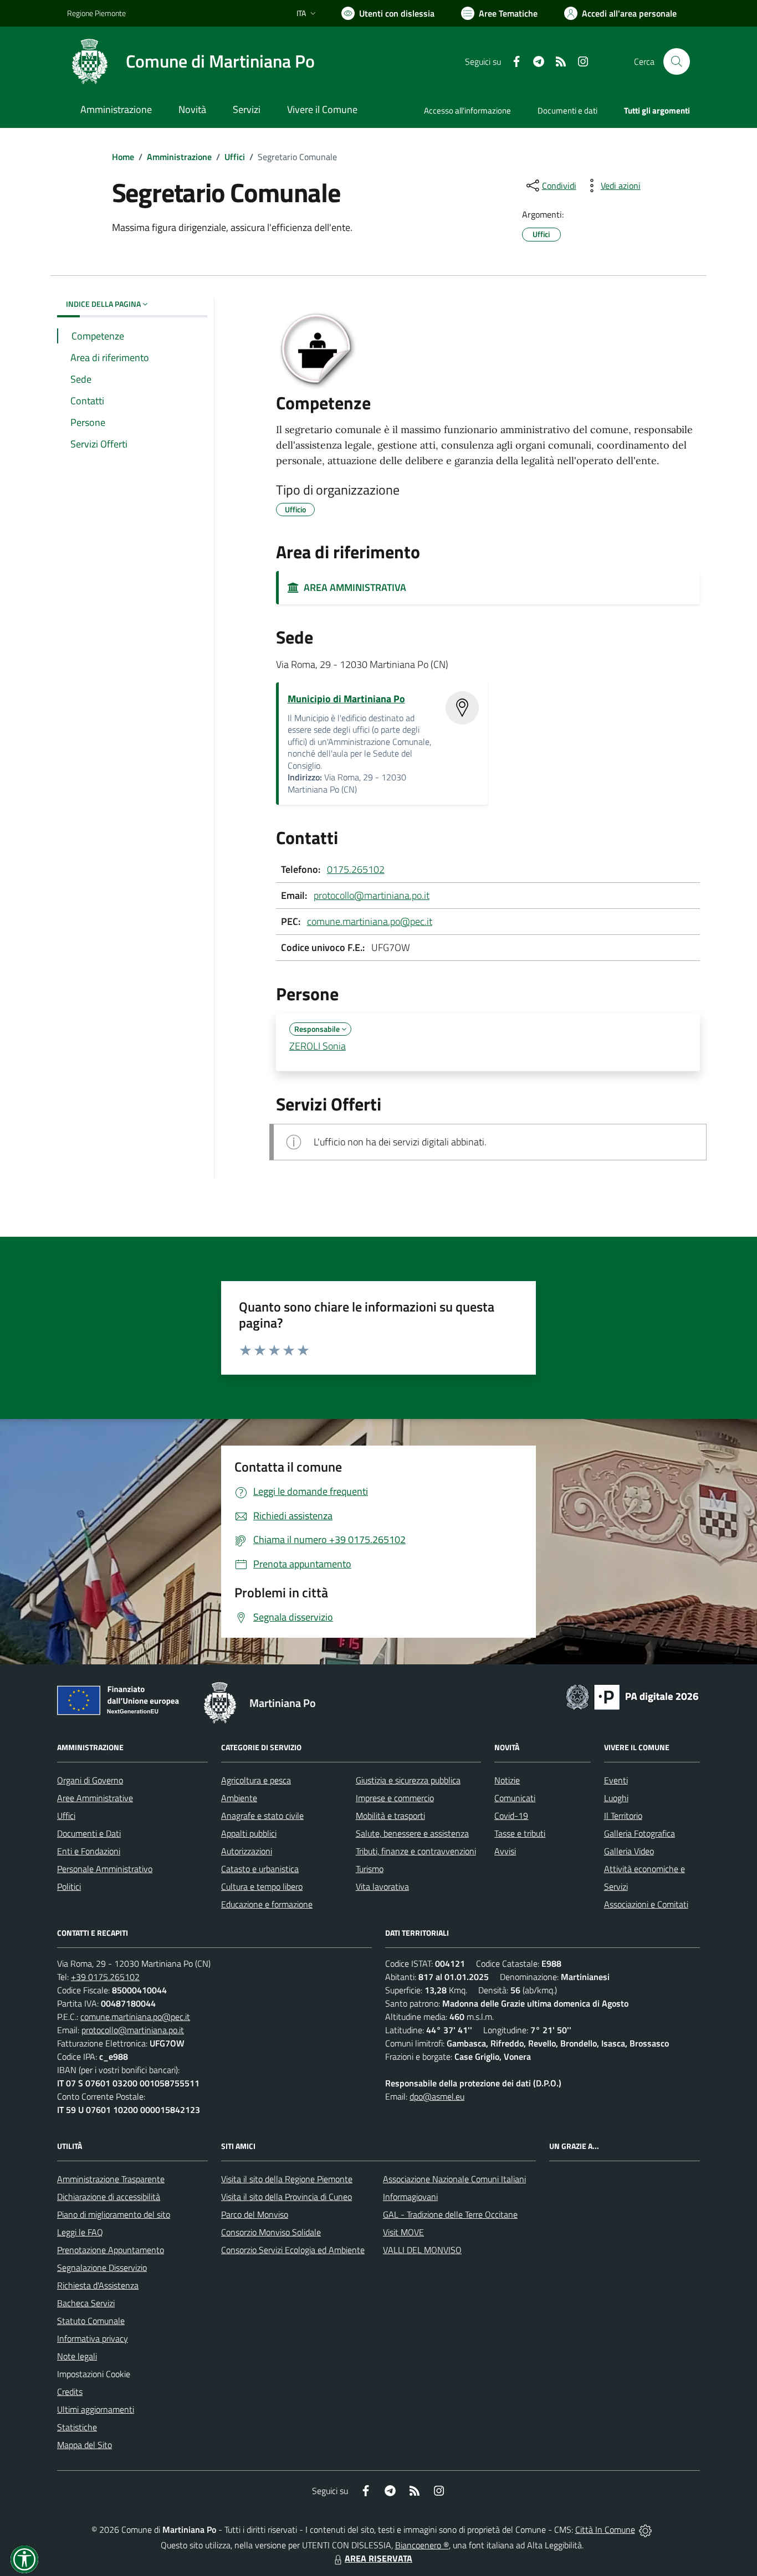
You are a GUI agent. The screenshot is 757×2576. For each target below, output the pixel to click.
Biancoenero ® (422, 2545)
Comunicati (515, 1798)
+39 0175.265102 (105, 1977)
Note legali (77, 2356)
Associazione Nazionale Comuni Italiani (454, 2179)
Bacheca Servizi (86, 2303)
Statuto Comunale (91, 2321)
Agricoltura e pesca (256, 1780)
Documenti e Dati (89, 1833)
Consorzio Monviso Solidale (271, 2232)
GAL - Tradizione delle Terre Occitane (450, 2214)
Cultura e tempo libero (262, 1886)
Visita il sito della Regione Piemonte (287, 2179)
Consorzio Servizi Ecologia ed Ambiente (293, 2250)
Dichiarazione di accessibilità (109, 2197)
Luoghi (616, 1798)
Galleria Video (629, 1851)
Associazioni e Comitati (646, 1904)
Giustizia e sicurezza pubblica (408, 1780)
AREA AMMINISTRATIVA (353, 587)
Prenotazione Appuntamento (111, 2250)
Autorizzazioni (247, 1851)
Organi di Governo (90, 1780)
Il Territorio (623, 1816)
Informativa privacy (93, 2338)
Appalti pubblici (249, 1833)
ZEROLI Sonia (318, 1046)
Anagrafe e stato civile (262, 1816)
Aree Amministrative (95, 1798)
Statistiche (77, 2427)
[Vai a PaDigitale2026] (632, 1696)
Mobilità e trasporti (390, 1816)
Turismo (370, 1869)
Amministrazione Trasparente (111, 2179)
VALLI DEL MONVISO (422, 2250)
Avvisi (505, 1851)
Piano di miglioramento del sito (114, 2214)
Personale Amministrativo (105, 1869)
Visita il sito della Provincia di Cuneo (287, 2197)
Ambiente (239, 1798)
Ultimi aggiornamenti (96, 2409)
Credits (70, 2392)
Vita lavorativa (382, 1886)
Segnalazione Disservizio (102, 2268)
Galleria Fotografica (640, 1833)
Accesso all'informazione (467, 110)
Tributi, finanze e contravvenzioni (416, 1851)
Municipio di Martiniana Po (346, 699)
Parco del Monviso (255, 2214)
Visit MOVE (403, 2232)
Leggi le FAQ (80, 2232)
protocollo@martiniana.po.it (372, 895)
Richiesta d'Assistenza (98, 2285)
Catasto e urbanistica (260, 1869)
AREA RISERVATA (378, 2558)
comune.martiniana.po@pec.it (370, 921)
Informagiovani (410, 2197)
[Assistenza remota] (645, 2529)
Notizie (507, 1780)
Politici (69, 1886)
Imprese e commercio (395, 1798)
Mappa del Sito (85, 2445)
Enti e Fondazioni (89, 1851)
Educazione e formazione (267, 1904)
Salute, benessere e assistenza (412, 1833)
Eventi (616, 1780)
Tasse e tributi (520, 1833)
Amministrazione (179, 157)
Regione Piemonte (96, 13)
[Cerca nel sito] (677, 61)
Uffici (235, 157)
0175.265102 (356, 869)
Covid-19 (511, 1816)
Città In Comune (605, 2529)
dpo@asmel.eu (437, 2096)
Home (123, 157)
